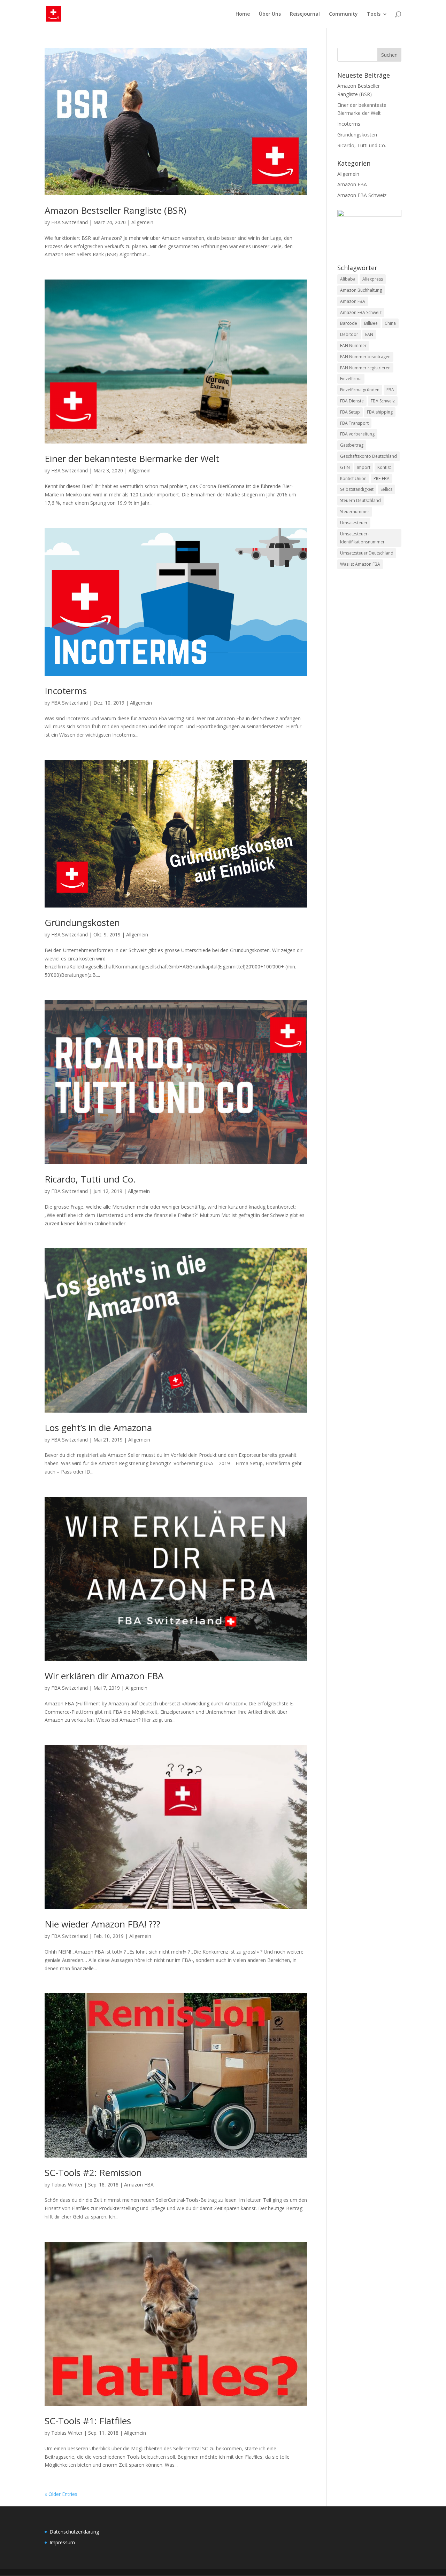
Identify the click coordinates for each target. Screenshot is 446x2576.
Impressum (62, 2542)
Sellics (386, 489)
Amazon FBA (139, 2185)
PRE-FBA (382, 478)
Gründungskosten (82, 922)
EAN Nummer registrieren (365, 368)
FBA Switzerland (70, 222)
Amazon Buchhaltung (361, 290)
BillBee (371, 323)
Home (243, 14)
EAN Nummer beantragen (365, 357)
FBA (390, 390)
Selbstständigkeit (357, 489)
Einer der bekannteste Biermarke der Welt (132, 458)
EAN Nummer (353, 345)
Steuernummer (355, 512)
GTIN (345, 467)
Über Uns (270, 14)
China (390, 323)
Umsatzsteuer (354, 523)
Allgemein (142, 222)
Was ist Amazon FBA (360, 564)
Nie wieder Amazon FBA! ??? (102, 1924)
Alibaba (348, 279)
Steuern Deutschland (360, 500)
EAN (369, 334)
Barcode (349, 323)
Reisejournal (305, 14)
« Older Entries (61, 2494)
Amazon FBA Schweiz (362, 195)
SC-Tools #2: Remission (93, 2173)
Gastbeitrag (352, 445)
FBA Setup (350, 412)
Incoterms (66, 691)
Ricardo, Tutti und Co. (90, 1179)
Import (364, 467)
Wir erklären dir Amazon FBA (104, 1676)
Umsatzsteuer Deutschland (367, 553)
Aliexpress (373, 279)
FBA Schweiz (383, 401)
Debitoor (349, 334)
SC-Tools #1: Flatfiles (88, 2421)
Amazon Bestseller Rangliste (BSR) (115, 210)
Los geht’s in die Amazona (98, 1428)
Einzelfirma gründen (360, 390)
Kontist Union (353, 478)
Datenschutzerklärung (74, 2532)
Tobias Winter (67, 2185)
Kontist (384, 467)
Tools (374, 14)
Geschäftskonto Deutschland (368, 456)
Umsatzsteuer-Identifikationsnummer (362, 538)
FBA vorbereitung (357, 434)
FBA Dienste (352, 401)
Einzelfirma (351, 379)
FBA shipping (380, 412)
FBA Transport (354, 423)
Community (343, 14)
